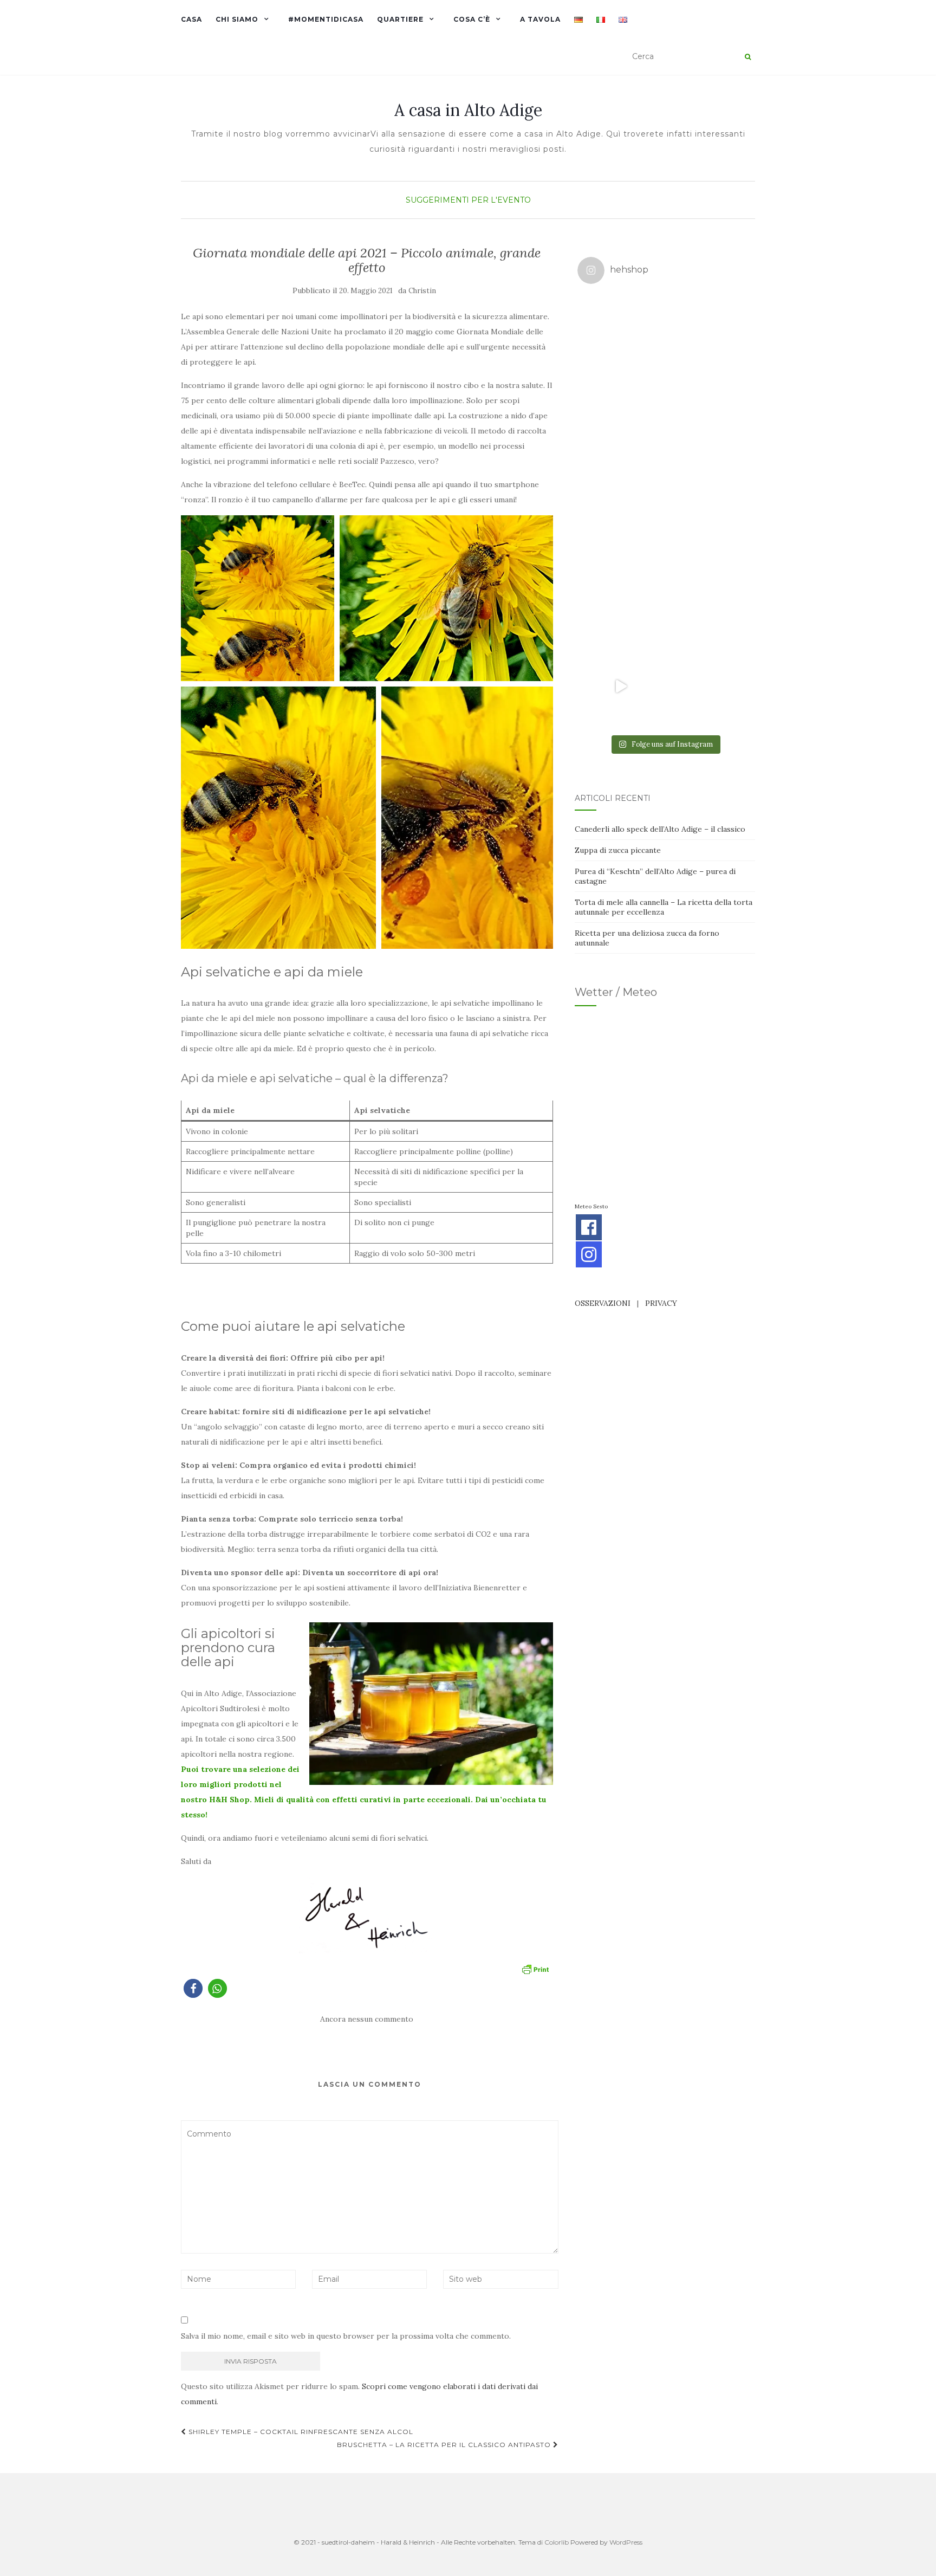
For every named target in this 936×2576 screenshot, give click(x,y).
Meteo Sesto (591, 1206)
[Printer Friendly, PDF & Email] (535, 1969)
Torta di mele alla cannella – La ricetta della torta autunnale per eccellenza (664, 907)
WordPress (626, 2542)
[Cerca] (748, 57)
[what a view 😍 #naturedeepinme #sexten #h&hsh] (621, 424)
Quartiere (400, 19)
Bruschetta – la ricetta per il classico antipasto (445, 2445)
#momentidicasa (326, 19)
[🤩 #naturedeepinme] (621, 599)
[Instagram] (589, 1254)
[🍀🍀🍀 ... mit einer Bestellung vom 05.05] (708, 336)
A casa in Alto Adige (468, 110)
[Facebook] (589, 1227)
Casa (191, 19)
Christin (422, 291)
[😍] (621, 511)
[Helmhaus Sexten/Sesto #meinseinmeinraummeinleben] (708, 424)
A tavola (540, 19)
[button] (193, 1988)
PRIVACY (661, 1303)
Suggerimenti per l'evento (468, 200)
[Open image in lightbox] (258, 598)
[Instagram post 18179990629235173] (621, 687)
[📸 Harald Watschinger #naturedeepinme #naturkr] (621, 336)
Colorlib (557, 2542)
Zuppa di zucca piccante (618, 850)
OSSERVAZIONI (603, 1303)
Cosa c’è (472, 19)
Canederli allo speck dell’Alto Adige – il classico (660, 829)
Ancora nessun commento (367, 2019)
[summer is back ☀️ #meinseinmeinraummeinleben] (708, 599)
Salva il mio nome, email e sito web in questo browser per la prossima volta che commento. (346, 2336)
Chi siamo (237, 19)
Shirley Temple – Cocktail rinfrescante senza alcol (300, 2432)
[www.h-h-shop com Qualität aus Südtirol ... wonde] (708, 687)
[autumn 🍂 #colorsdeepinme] (708, 511)
